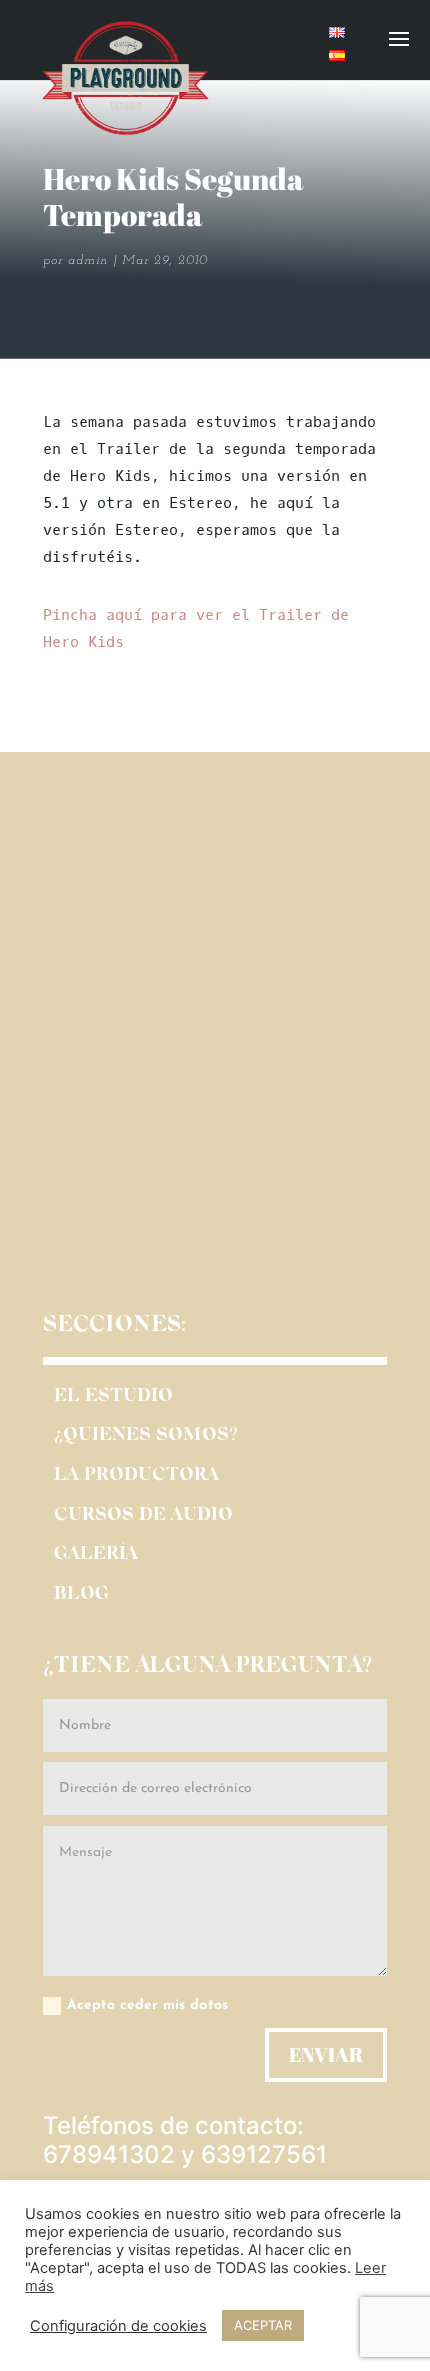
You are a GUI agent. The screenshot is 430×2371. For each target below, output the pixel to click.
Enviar (326, 2054)
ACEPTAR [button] (263, 2325)
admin (88, 260)
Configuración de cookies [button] (118, 2326)
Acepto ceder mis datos (147, 2005)
